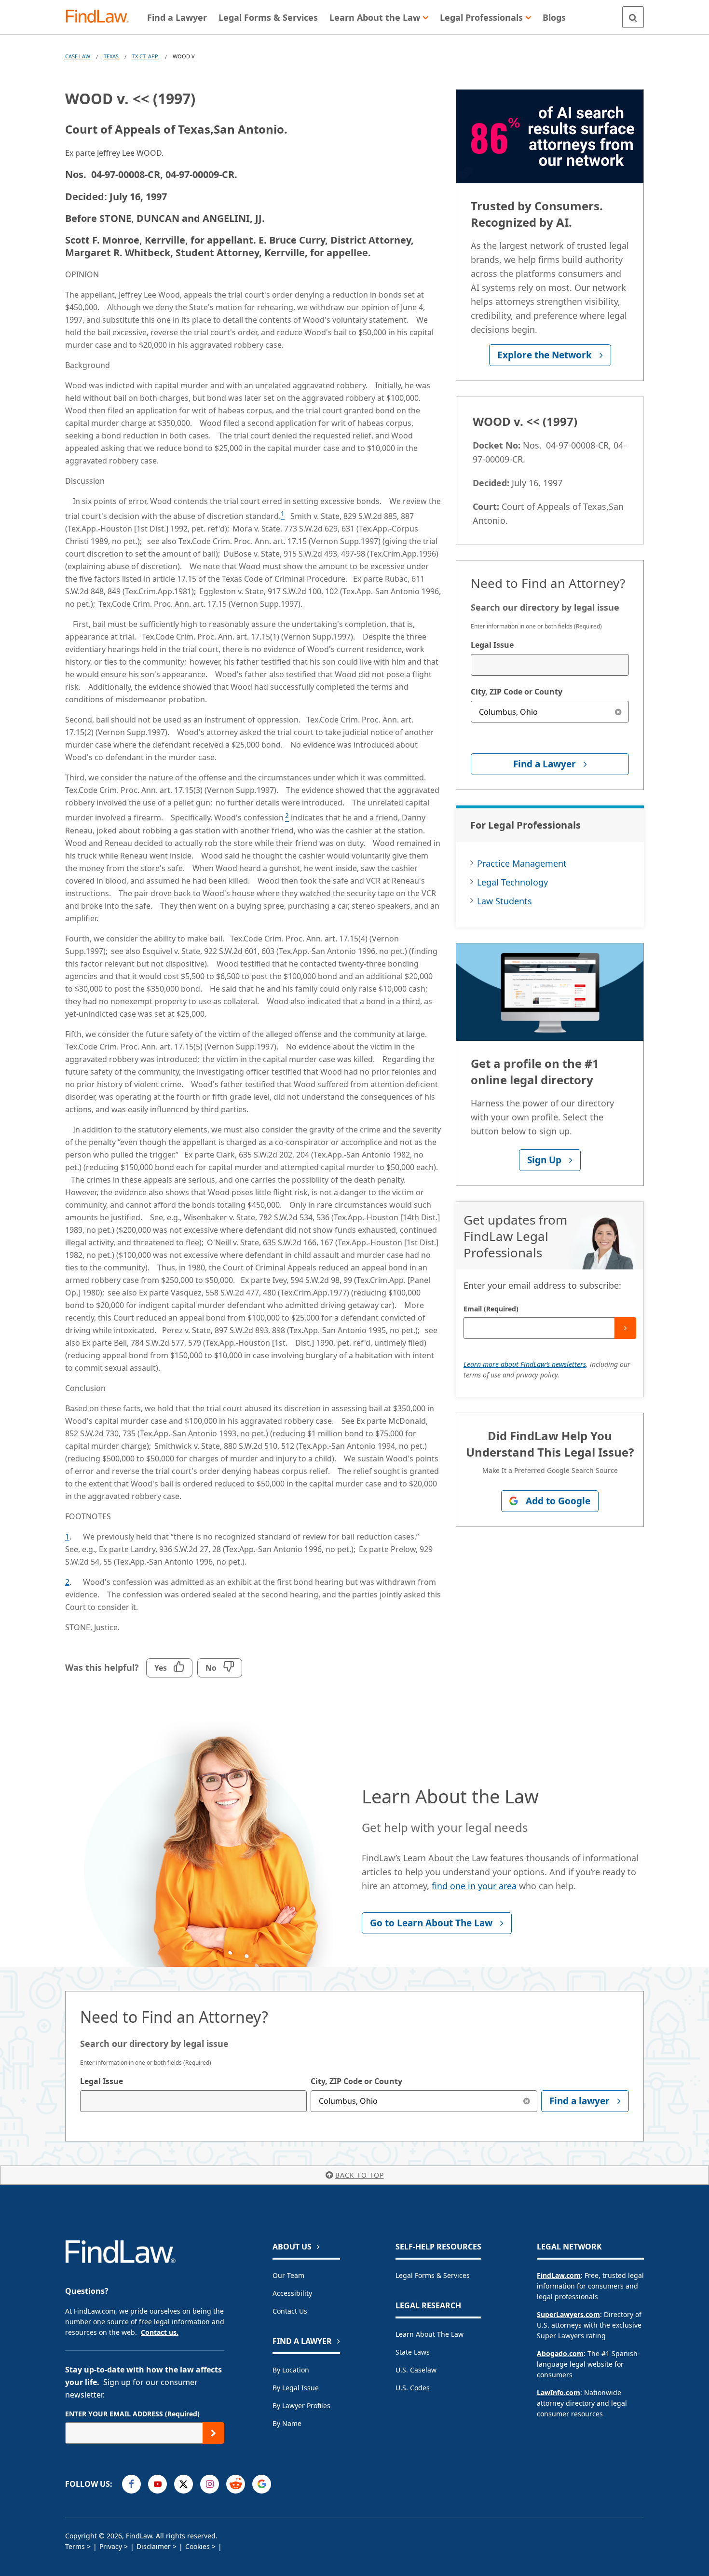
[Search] (633, 17)
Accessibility (292, 2293)
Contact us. (160, 2332)
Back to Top (360, 2175)
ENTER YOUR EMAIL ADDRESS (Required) (132, 2414)
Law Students (504, 901)
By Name (287, 2423)
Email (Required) (491, 1309)
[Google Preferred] (262, 2484)
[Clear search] (618, 712)
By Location (291, 2370)
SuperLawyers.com (568, 2314)
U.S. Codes (413, 2388)
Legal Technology (512, 882)
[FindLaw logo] (101, 17)
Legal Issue (492, 645)
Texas (111, 56)
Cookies (198, 2546)
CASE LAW (78, 56)
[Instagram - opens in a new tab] (210, 2484)
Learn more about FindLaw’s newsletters (525, 1364)
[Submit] (625, 1328)
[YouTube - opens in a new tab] (157, 2484)
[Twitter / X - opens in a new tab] (184, 2484)
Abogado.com (560, 2353)
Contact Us (290, 2311)
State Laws (413, 2352)
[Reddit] (236, 2484)
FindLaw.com (559, 2275)
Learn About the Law (429, 2334)
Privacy (111, 2546)
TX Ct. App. (146, 56)
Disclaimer (154, 2546)
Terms (75, 2546)
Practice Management (522, 863)
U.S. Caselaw (416, 2370)
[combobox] (550, 665)
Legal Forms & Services (433, 2275)
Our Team (288, 2275)
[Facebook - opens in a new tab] (131, 2484)
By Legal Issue (296, 2388)
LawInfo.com (559, 2392)
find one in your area (474, 1886)
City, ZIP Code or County (517, 692)
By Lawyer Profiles (301, 2406)
